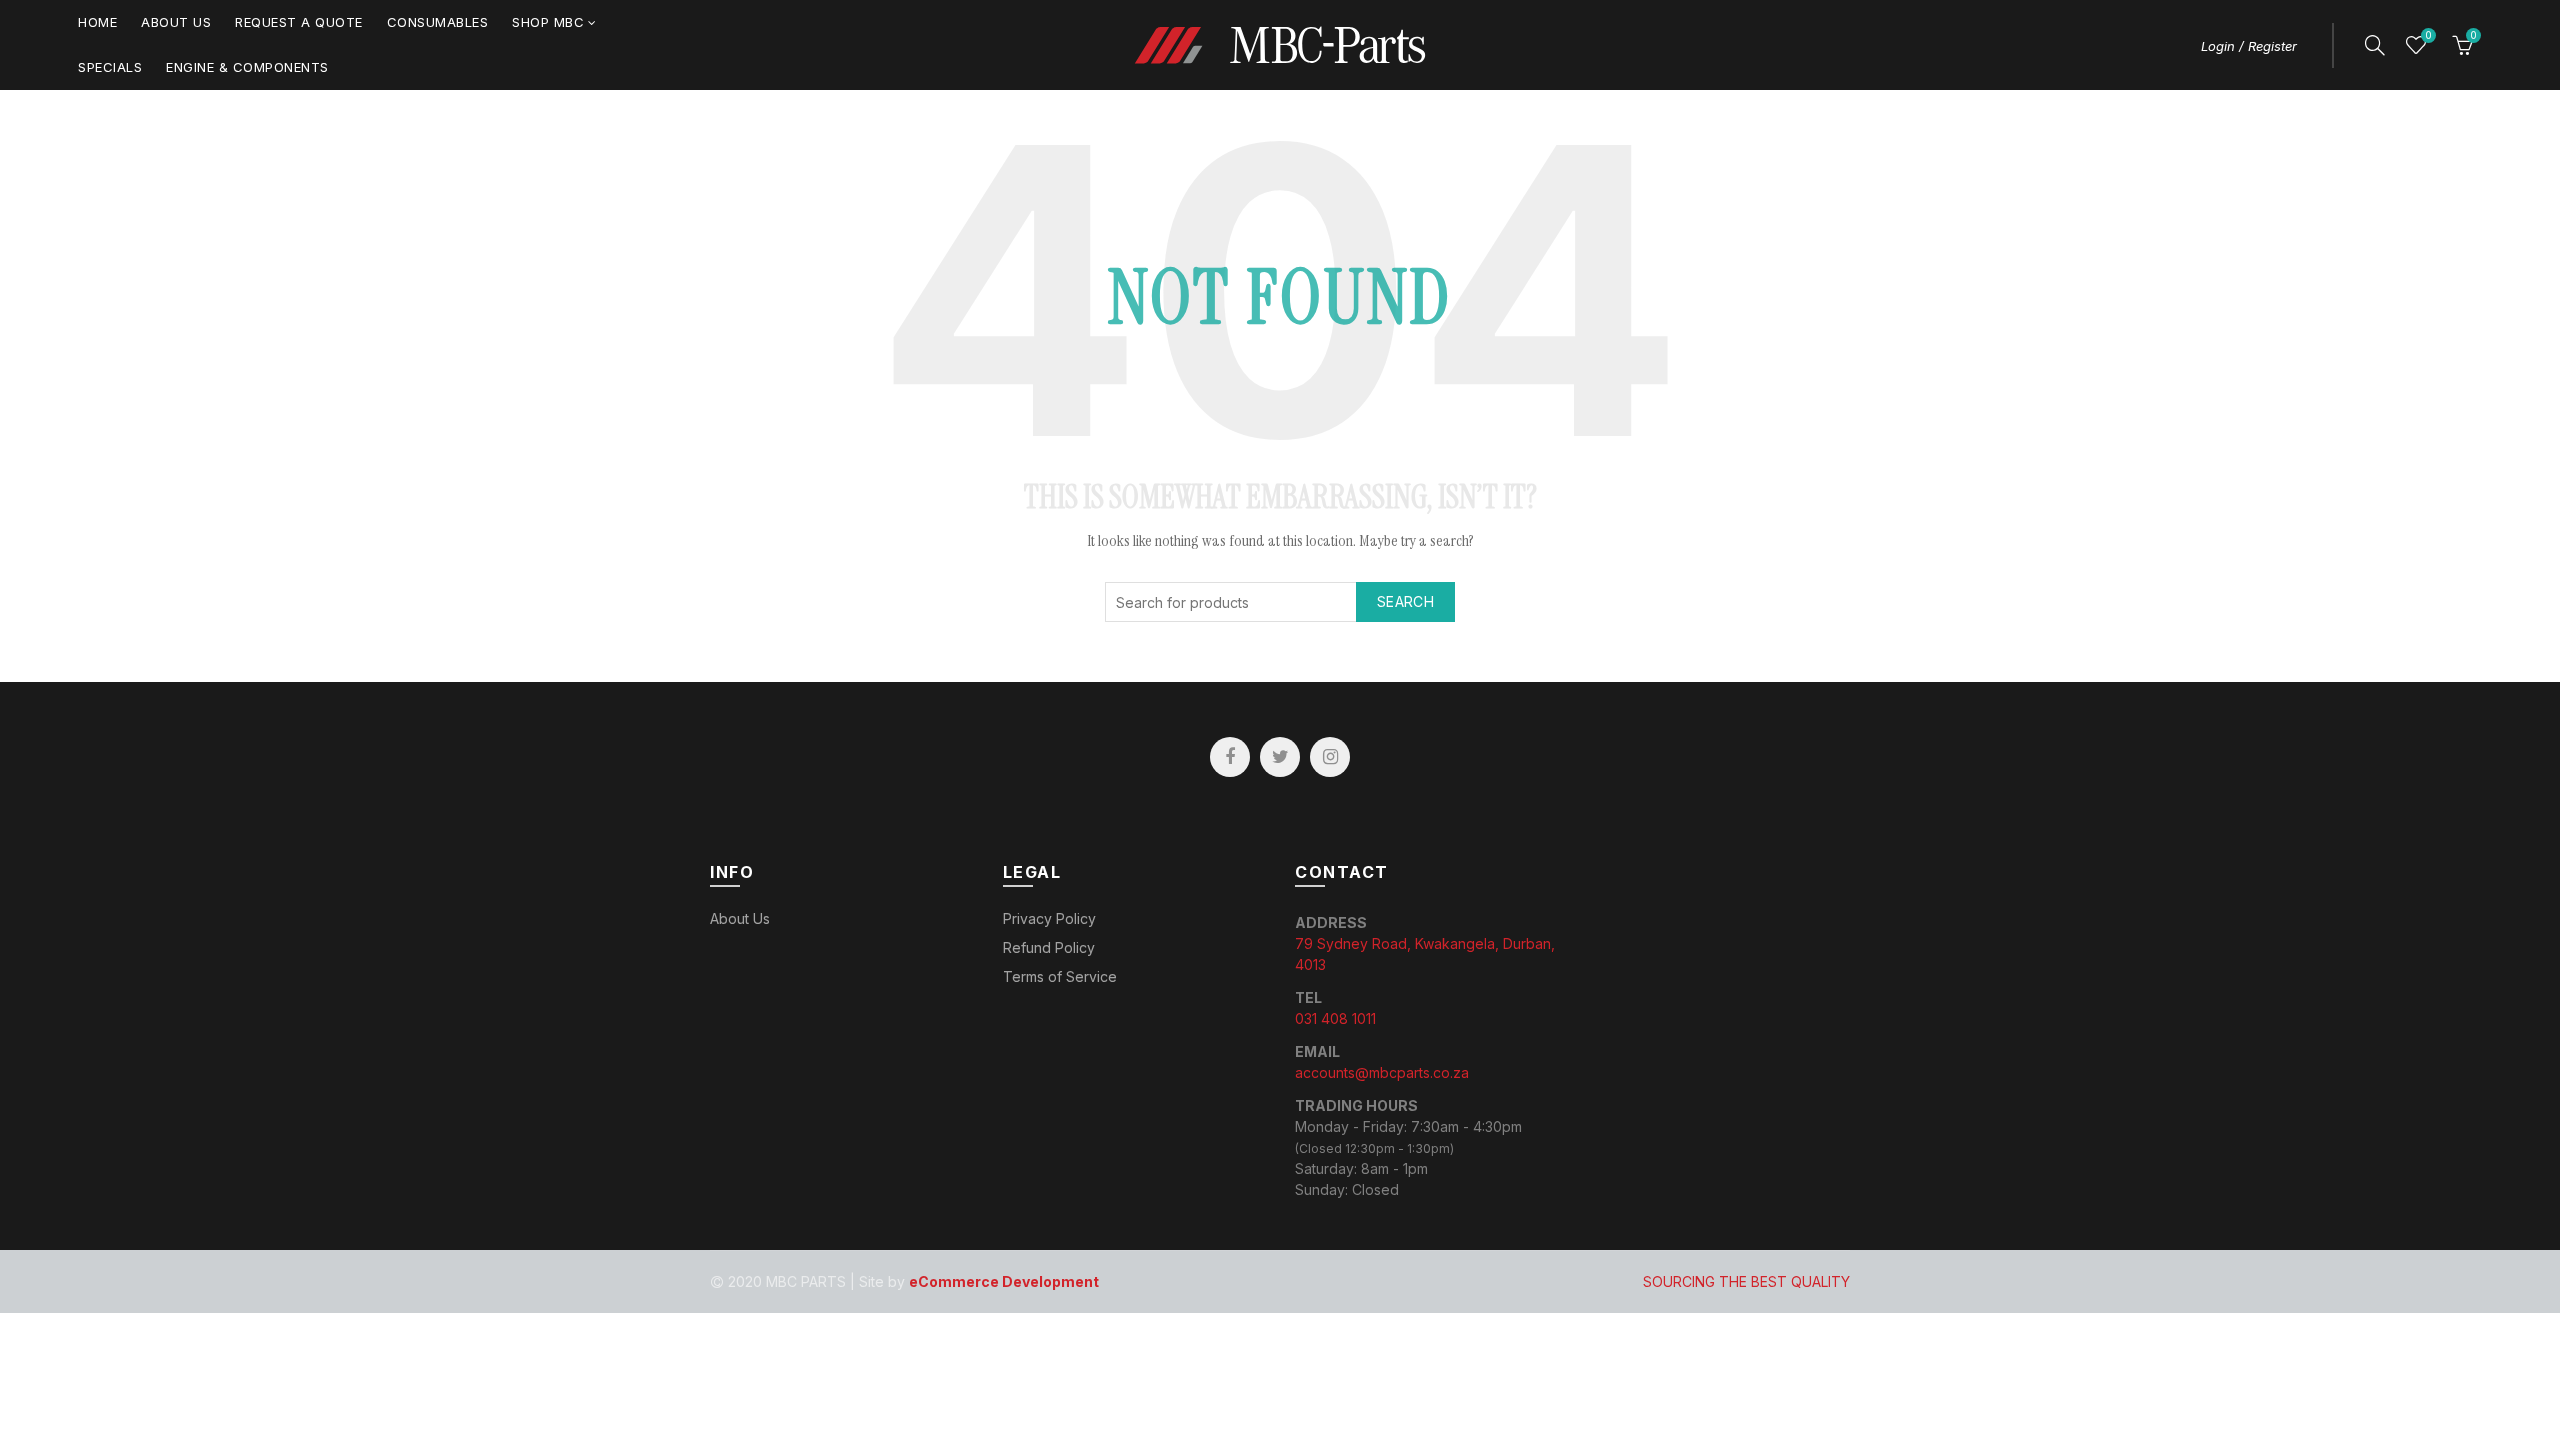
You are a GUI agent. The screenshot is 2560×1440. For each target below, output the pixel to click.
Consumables (438, 22)
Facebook (1230, 757)
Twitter (1280, 757)
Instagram (1330, 757)
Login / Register (2249, 46)
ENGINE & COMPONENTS (247, 67)
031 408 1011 (1335, 1018)
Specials (110, 67)
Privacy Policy (1049, 918)
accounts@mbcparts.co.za (1382, 1072)
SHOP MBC (548, 22)
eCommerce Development (1004, 1281)
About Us (176, 22)
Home (97, 22)
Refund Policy (1049, 947)
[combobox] (1280, 602)
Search (1405, 601)
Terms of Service (1060, 976)
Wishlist (2428, 35)
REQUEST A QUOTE (299, 22)
